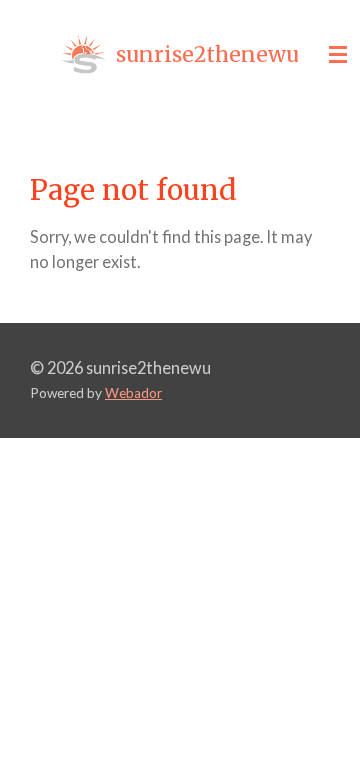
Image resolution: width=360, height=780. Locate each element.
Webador (133, 393)
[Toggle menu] (338, 55)
